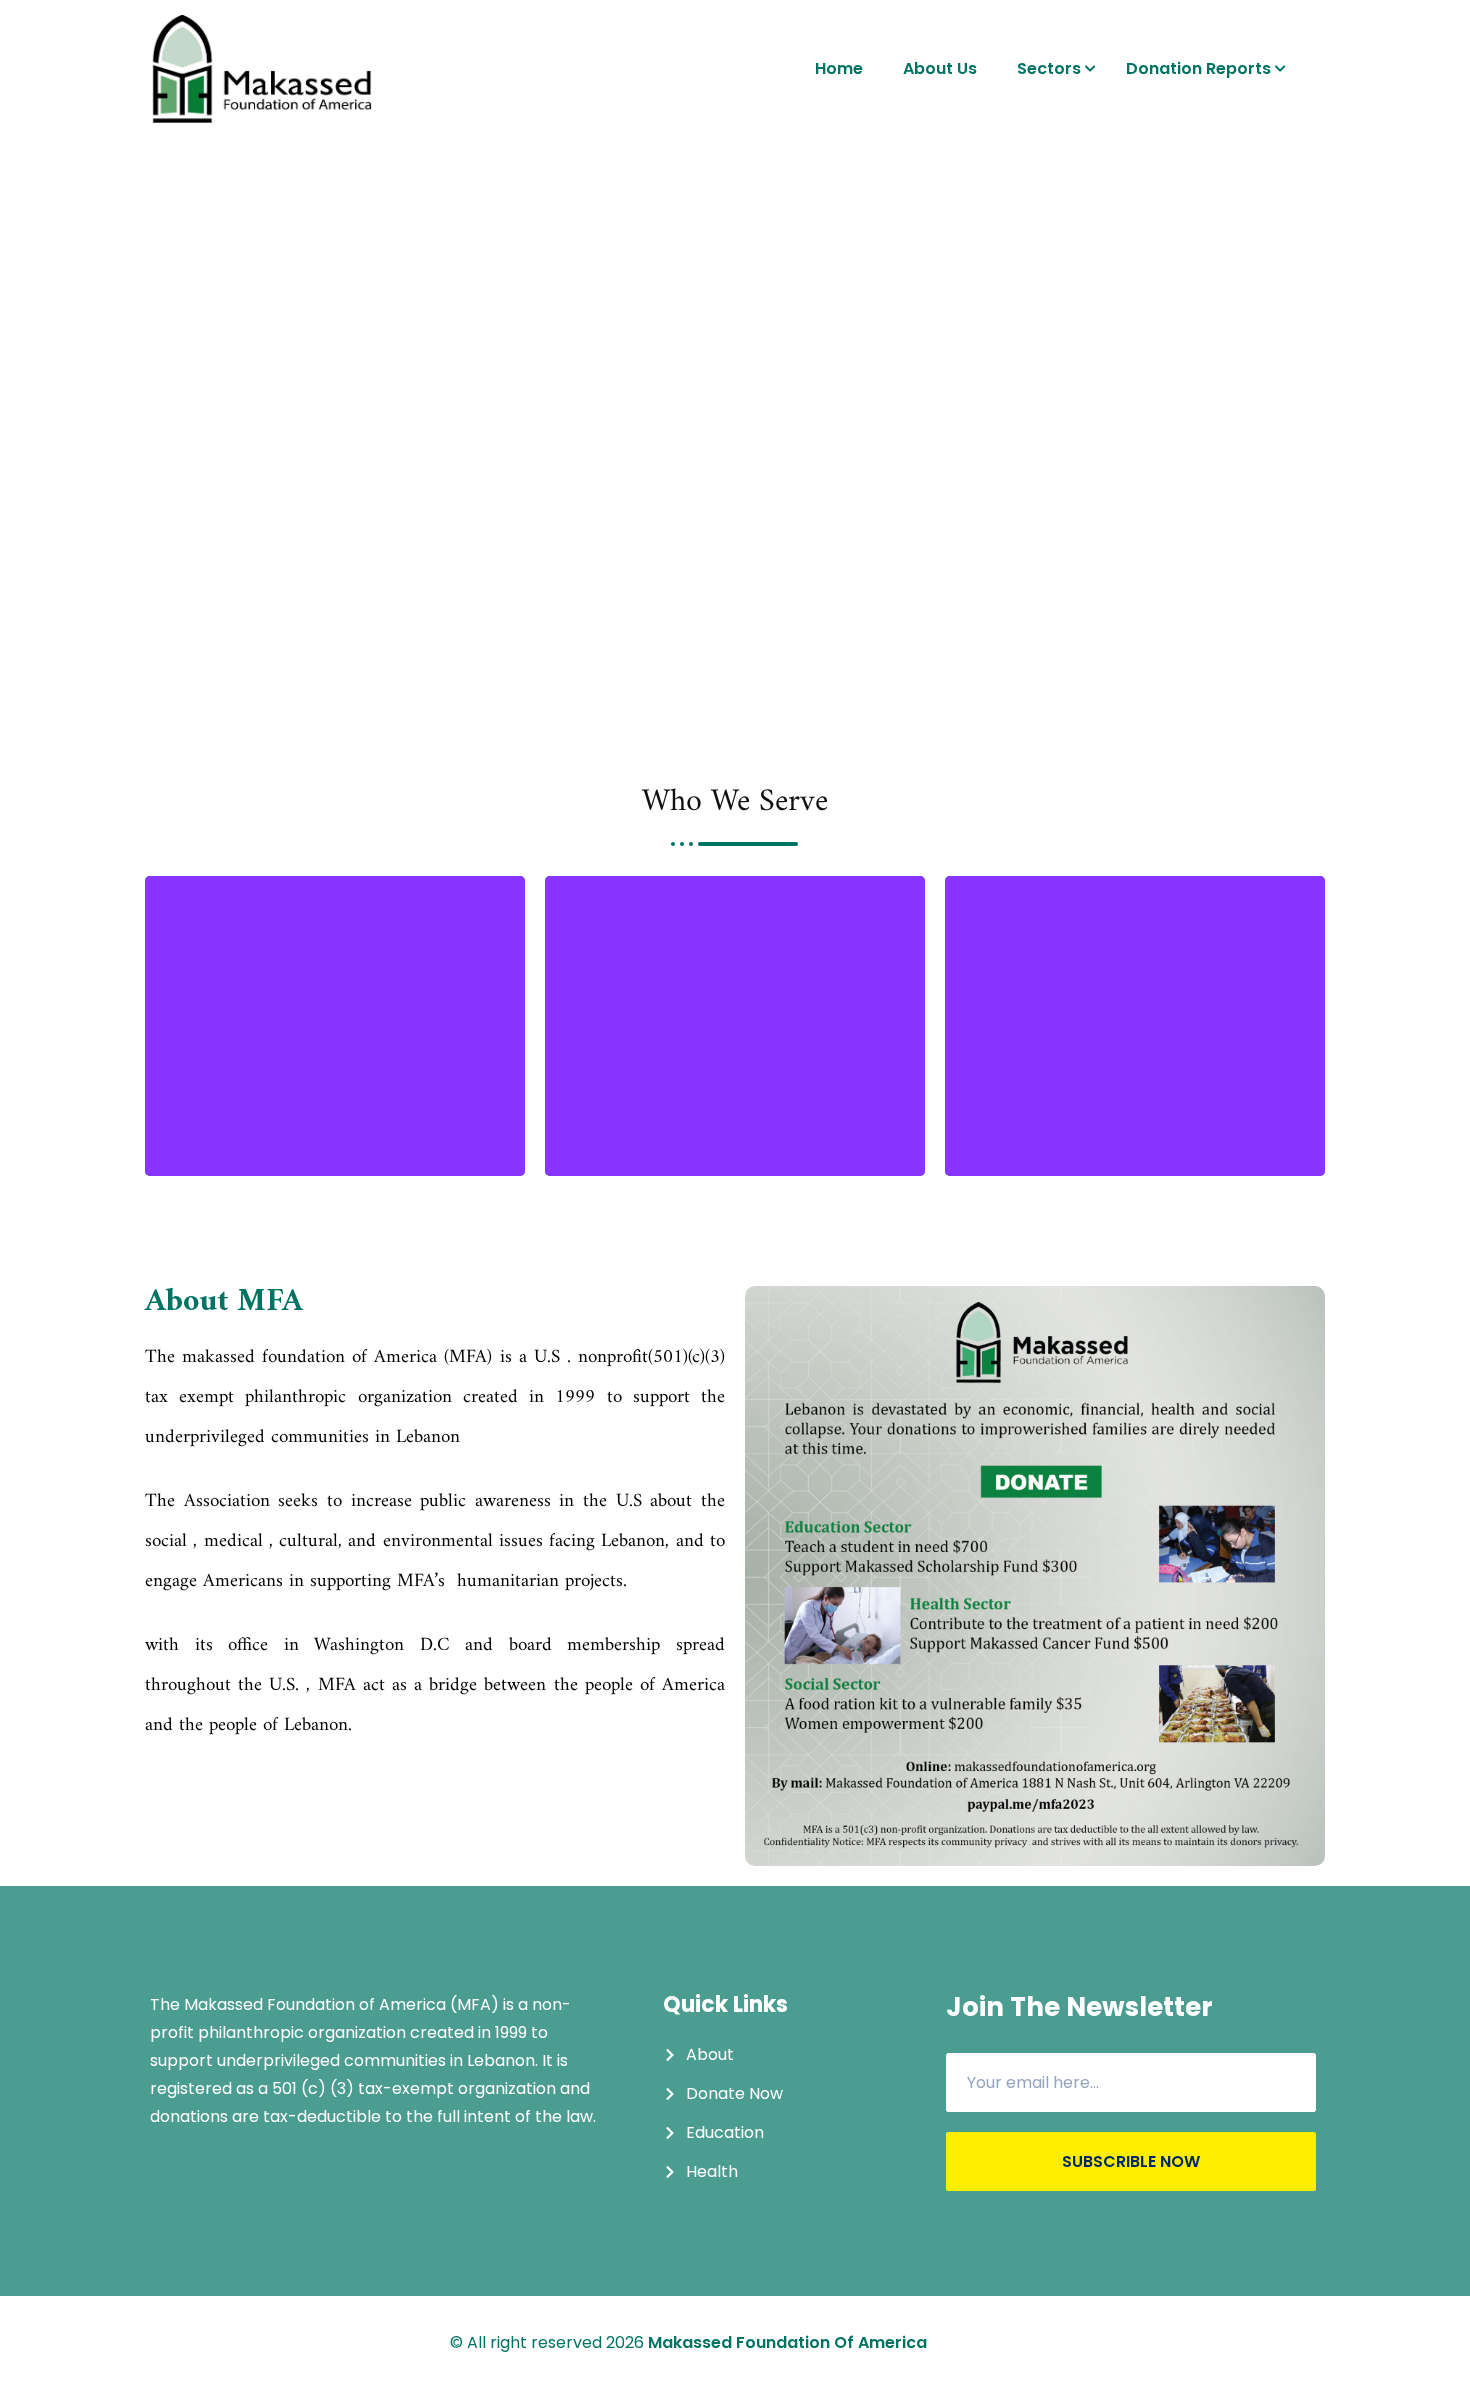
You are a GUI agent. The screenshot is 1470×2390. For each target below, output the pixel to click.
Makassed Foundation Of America (787, 2342)
